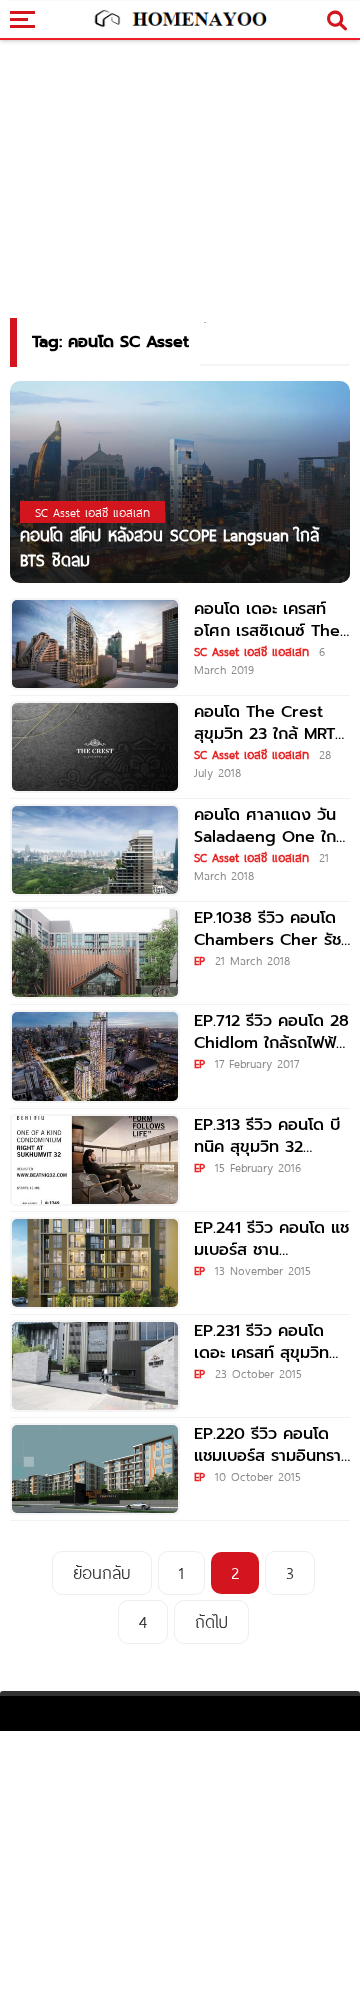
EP (199, 960)
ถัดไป (211, 1621)
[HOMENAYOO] (179, 20)
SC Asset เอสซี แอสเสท (251, 651)
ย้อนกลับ (102, 1572)
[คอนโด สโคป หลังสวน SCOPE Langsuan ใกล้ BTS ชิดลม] (180, 480)
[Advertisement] (180, 1871)
